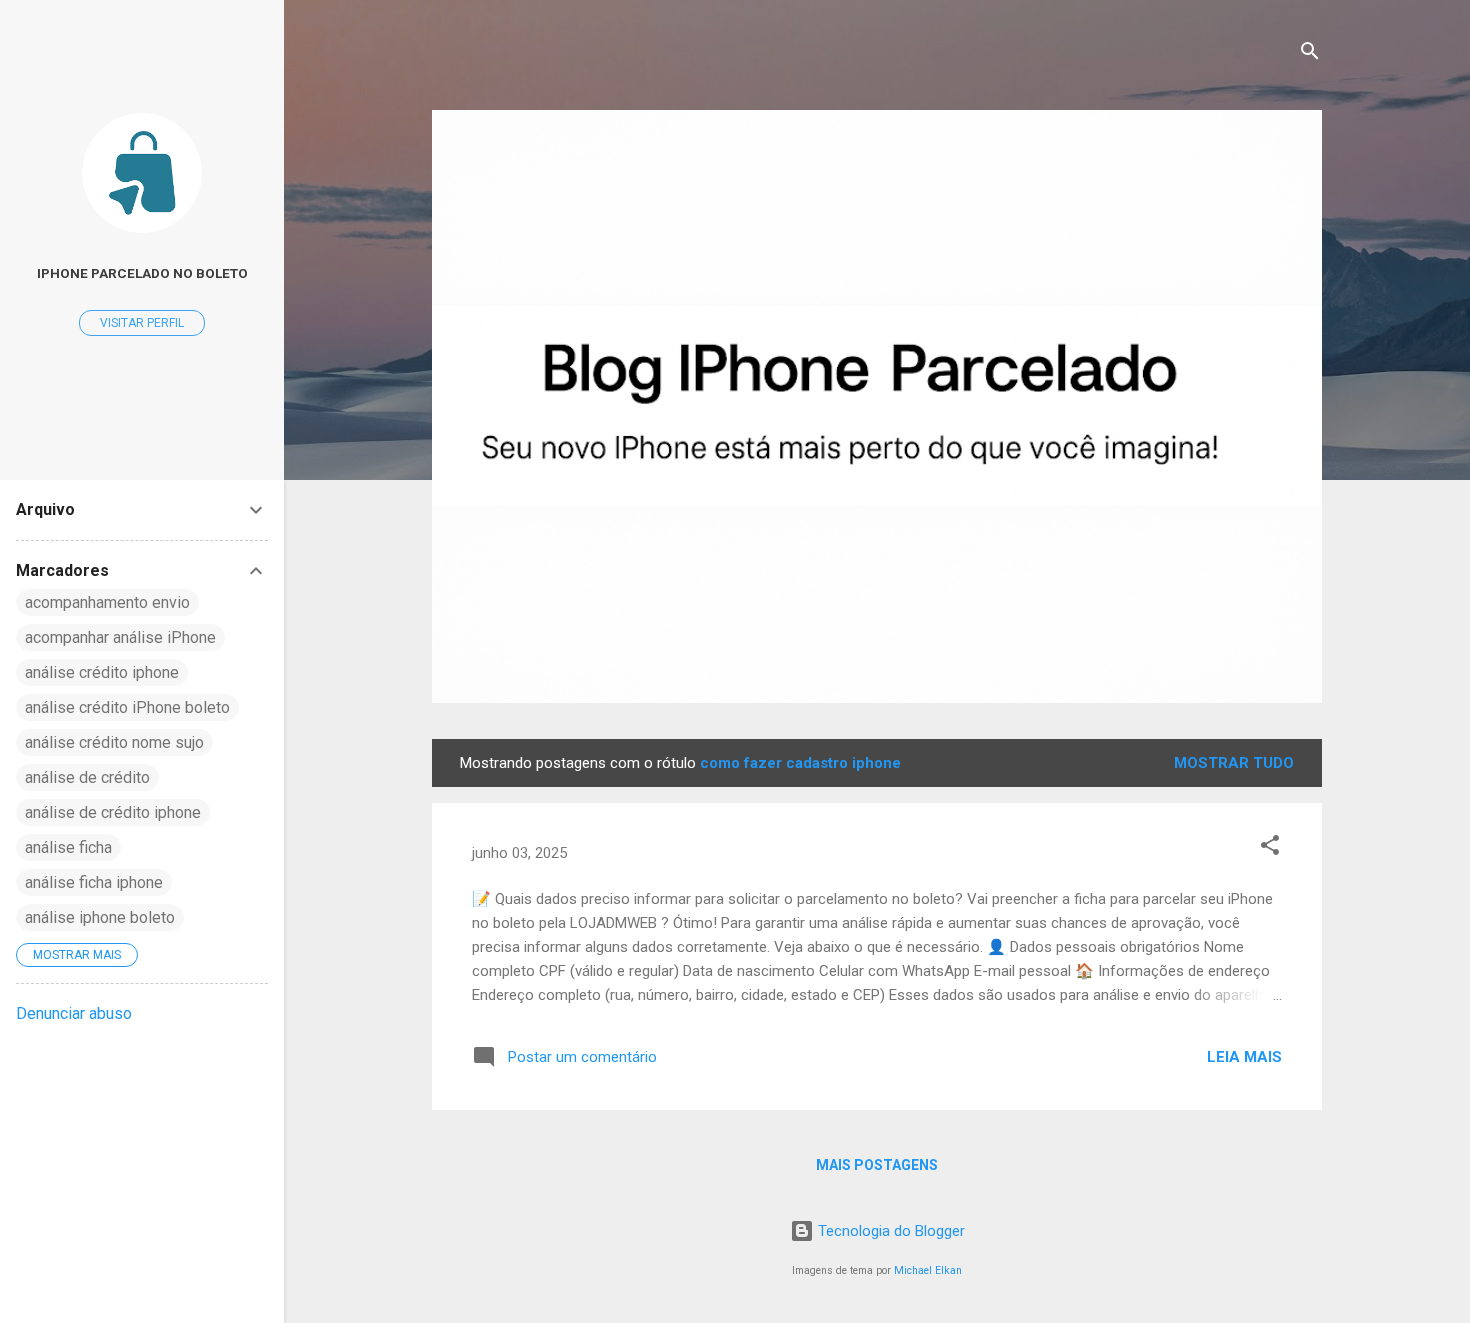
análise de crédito (87, 777)
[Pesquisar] (1310, 54)
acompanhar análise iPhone (120, 637)
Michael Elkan (928, 1270)
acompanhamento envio (107, 602)
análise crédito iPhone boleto (127, 707)
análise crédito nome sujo (114, 742)
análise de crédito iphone (113, 812)
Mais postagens (877, 1165)
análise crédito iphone (102, 672)
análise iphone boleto (100, 917)
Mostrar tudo (1234, 763)
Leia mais (1244, 1057)
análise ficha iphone (94, 882)
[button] (1270, 848)
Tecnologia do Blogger (889, 1231)
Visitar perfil (142, 323)
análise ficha (68, 847)
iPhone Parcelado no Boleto (142, 273)
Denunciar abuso (74, 1013)
